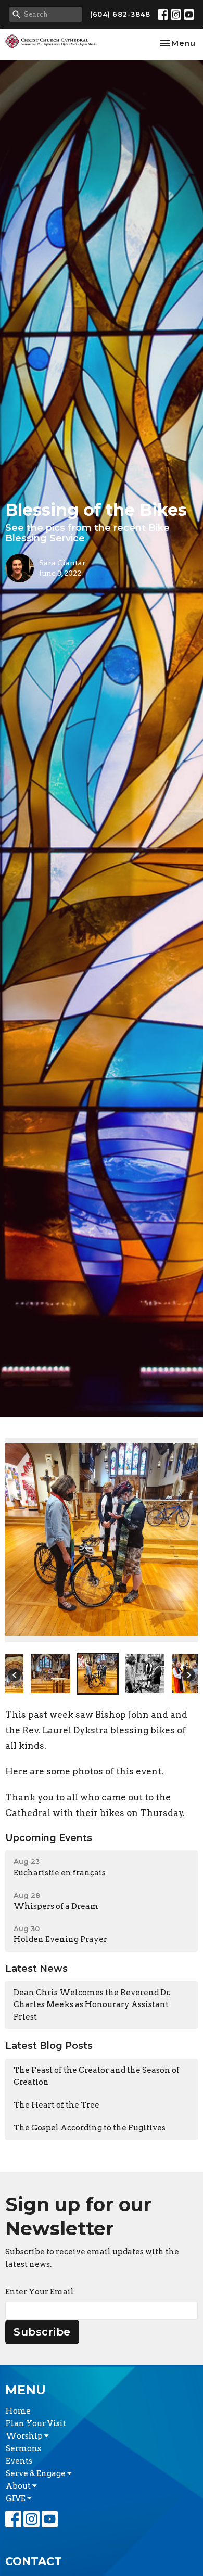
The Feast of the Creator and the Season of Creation (97, 2076)
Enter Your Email (40, 2292)
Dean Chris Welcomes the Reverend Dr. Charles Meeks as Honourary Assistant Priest (92, 2005)
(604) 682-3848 (120, 14)
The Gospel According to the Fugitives (90, 2128)
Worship (25, 2436)
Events (19, 2461)
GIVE (16, 2498)
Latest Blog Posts (49, 2046)
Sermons (23, 2448)
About (19, 2486)
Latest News (36, 1969)
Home (18, 2411)
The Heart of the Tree (56, 2105)
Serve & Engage (36, 2473)
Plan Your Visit (36, 2423)
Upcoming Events (49, 1838)
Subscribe (42, 2332)
